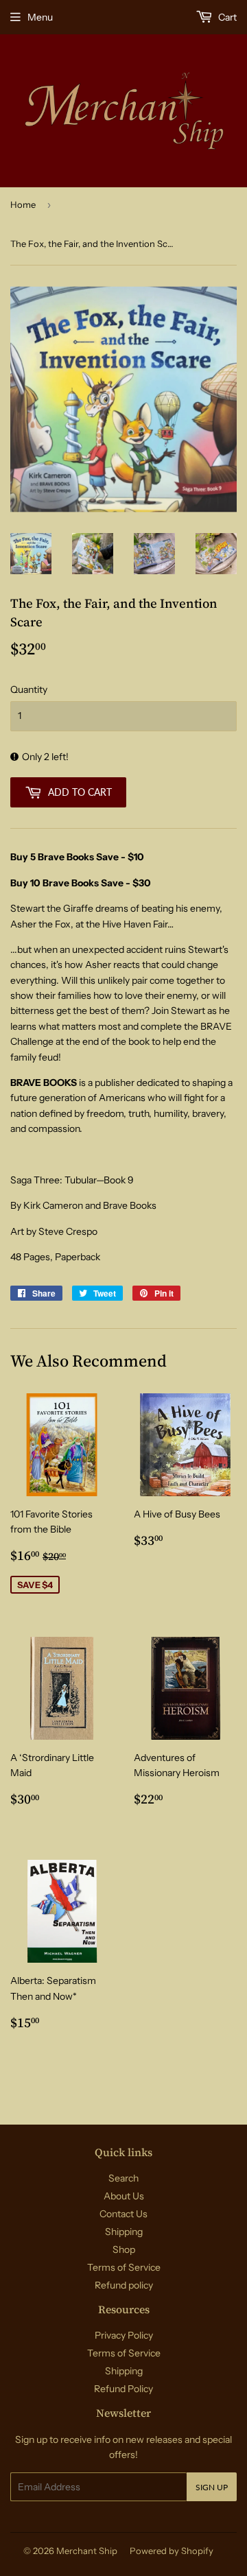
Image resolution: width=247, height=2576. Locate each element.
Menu (40, 17)
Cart (226, 17)
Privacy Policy (124, 2335)
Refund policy (124, 2285)
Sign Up (212, 2487)
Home (23, 204)
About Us (124, 2196)
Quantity (29, 689)
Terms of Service (124, 2267)
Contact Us (123, 2214)
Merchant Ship (87, 2551)
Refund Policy (123, 2389)
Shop (124, 2249)
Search (123, 2178)
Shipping (124, 2232)
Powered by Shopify (172, 2551)
